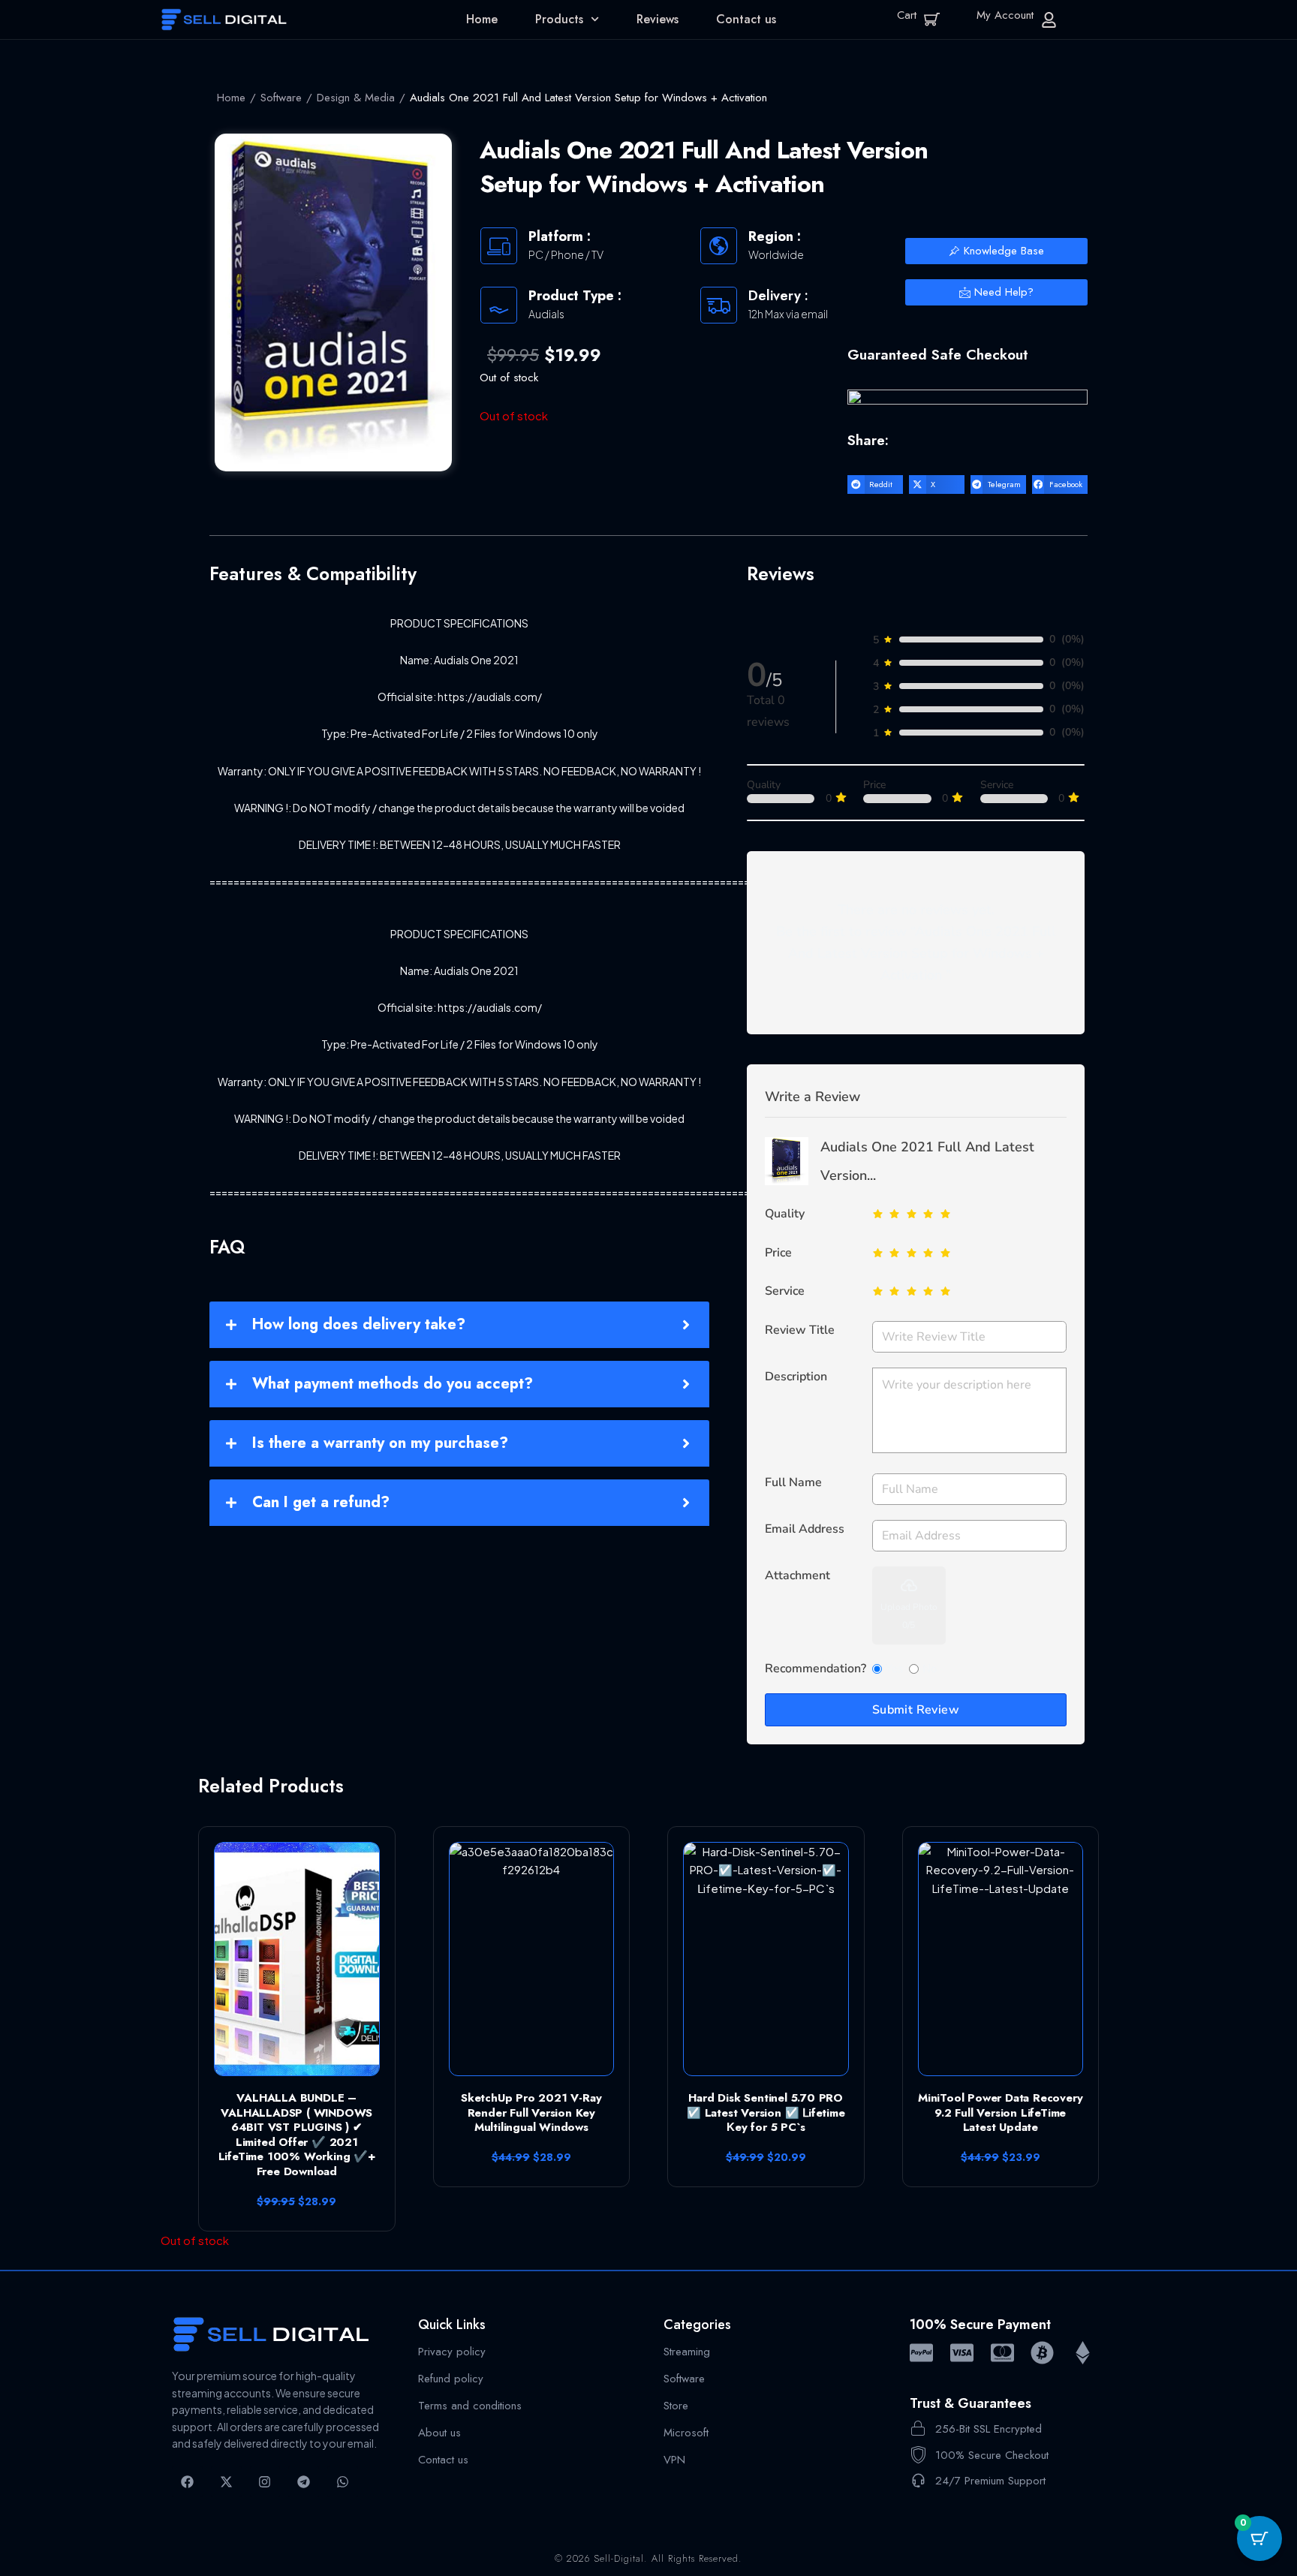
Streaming (687, 2351)
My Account (1005, 15)
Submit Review (916, 1710)
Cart (907, 15)
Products (559, 19)
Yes (894, 1669)
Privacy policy (452, 2351)
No (930, 1669)
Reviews (658, 19)
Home (482, 19)
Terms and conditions (470, 2405)
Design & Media (356, 98)
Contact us (746, 19)
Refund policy (451, 2378)
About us (439, 2432)
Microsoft (686, 2432)
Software (281, 98)
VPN (674, 2459)
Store (676, 2405)
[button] (875, 485)
